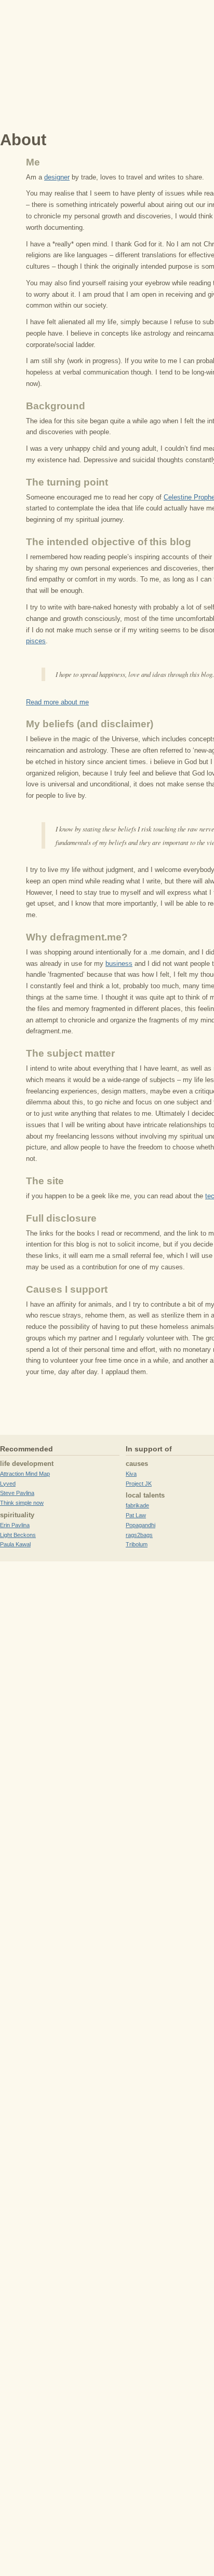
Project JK (139, 1484)
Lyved (8, 1484)
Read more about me (57, 702)
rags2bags (139, 1535)
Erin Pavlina (15, 1525)
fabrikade (137, 1505)
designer (57, 177)
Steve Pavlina (17, 1493)
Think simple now (22, 1503)
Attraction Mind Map (25, 1474)
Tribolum (137, 1544)
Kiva (131, 1474)
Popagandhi (141, 1525)
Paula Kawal (15, 1544)
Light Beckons (18, 1535)
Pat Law (136, 1515)
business (119, 964)
